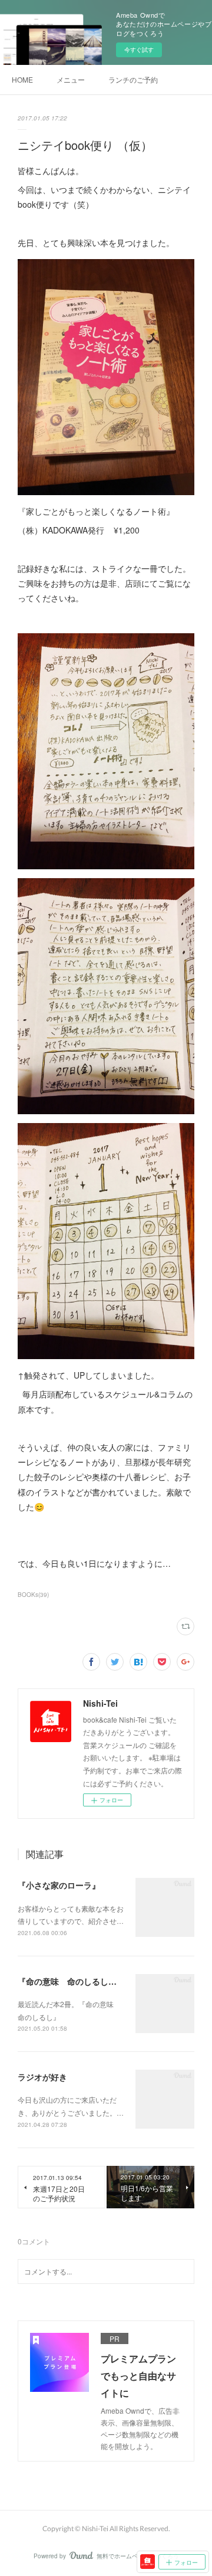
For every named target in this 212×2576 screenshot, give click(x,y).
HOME (22, 79)
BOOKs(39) (33, 1595)
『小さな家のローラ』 (59, 1885)
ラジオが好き (42, 2077)
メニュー (71, 79)
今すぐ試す (139, 50)
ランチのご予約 (133, 79)
